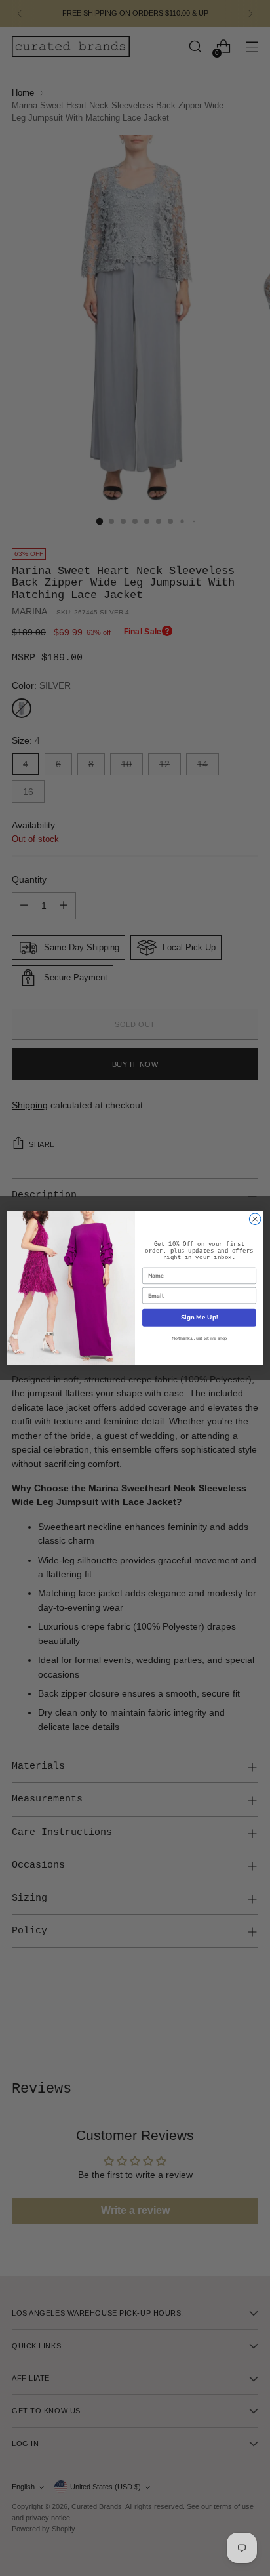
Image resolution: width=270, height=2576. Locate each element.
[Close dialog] (255, 1219)
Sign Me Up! (199, 1318)
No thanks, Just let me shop (199, 1339)
